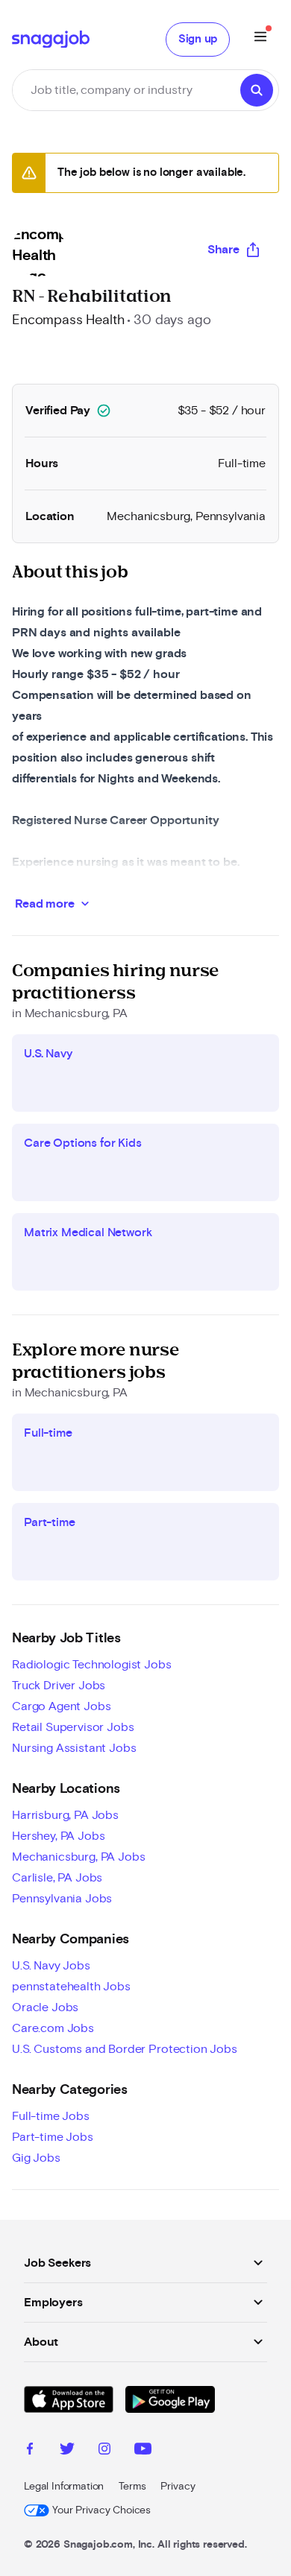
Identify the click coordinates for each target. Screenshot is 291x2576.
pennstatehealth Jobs (71, 1987)
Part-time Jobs (53, 2137)
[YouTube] (143, 2451)
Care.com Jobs (53, 2028)
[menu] (260, 39)
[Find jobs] (257, 90)
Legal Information (64, 2487)
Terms (132, 2487)
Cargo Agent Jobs (61, 1706)
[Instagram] (104, 2451)
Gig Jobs (36, 2158)
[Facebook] (30, 2451)
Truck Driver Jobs (59, 1686)
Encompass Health (68, 320)
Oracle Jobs (45, 2007)
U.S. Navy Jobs (51, 1966)
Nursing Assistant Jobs (74, 1748)
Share (223, 250)
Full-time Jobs (51, 2116)
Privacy (178, 2487)
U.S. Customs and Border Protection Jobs (125, 2049)
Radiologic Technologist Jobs (92, 1665)
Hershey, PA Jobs (58, 1836)
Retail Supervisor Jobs (73, 1727)
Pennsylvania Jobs (62, 1899)
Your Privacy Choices (101, 2510)
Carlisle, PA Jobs (57, 1878)
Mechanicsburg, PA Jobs (78, 1857)
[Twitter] (67, 2451)
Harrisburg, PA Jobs (65, 1815)
